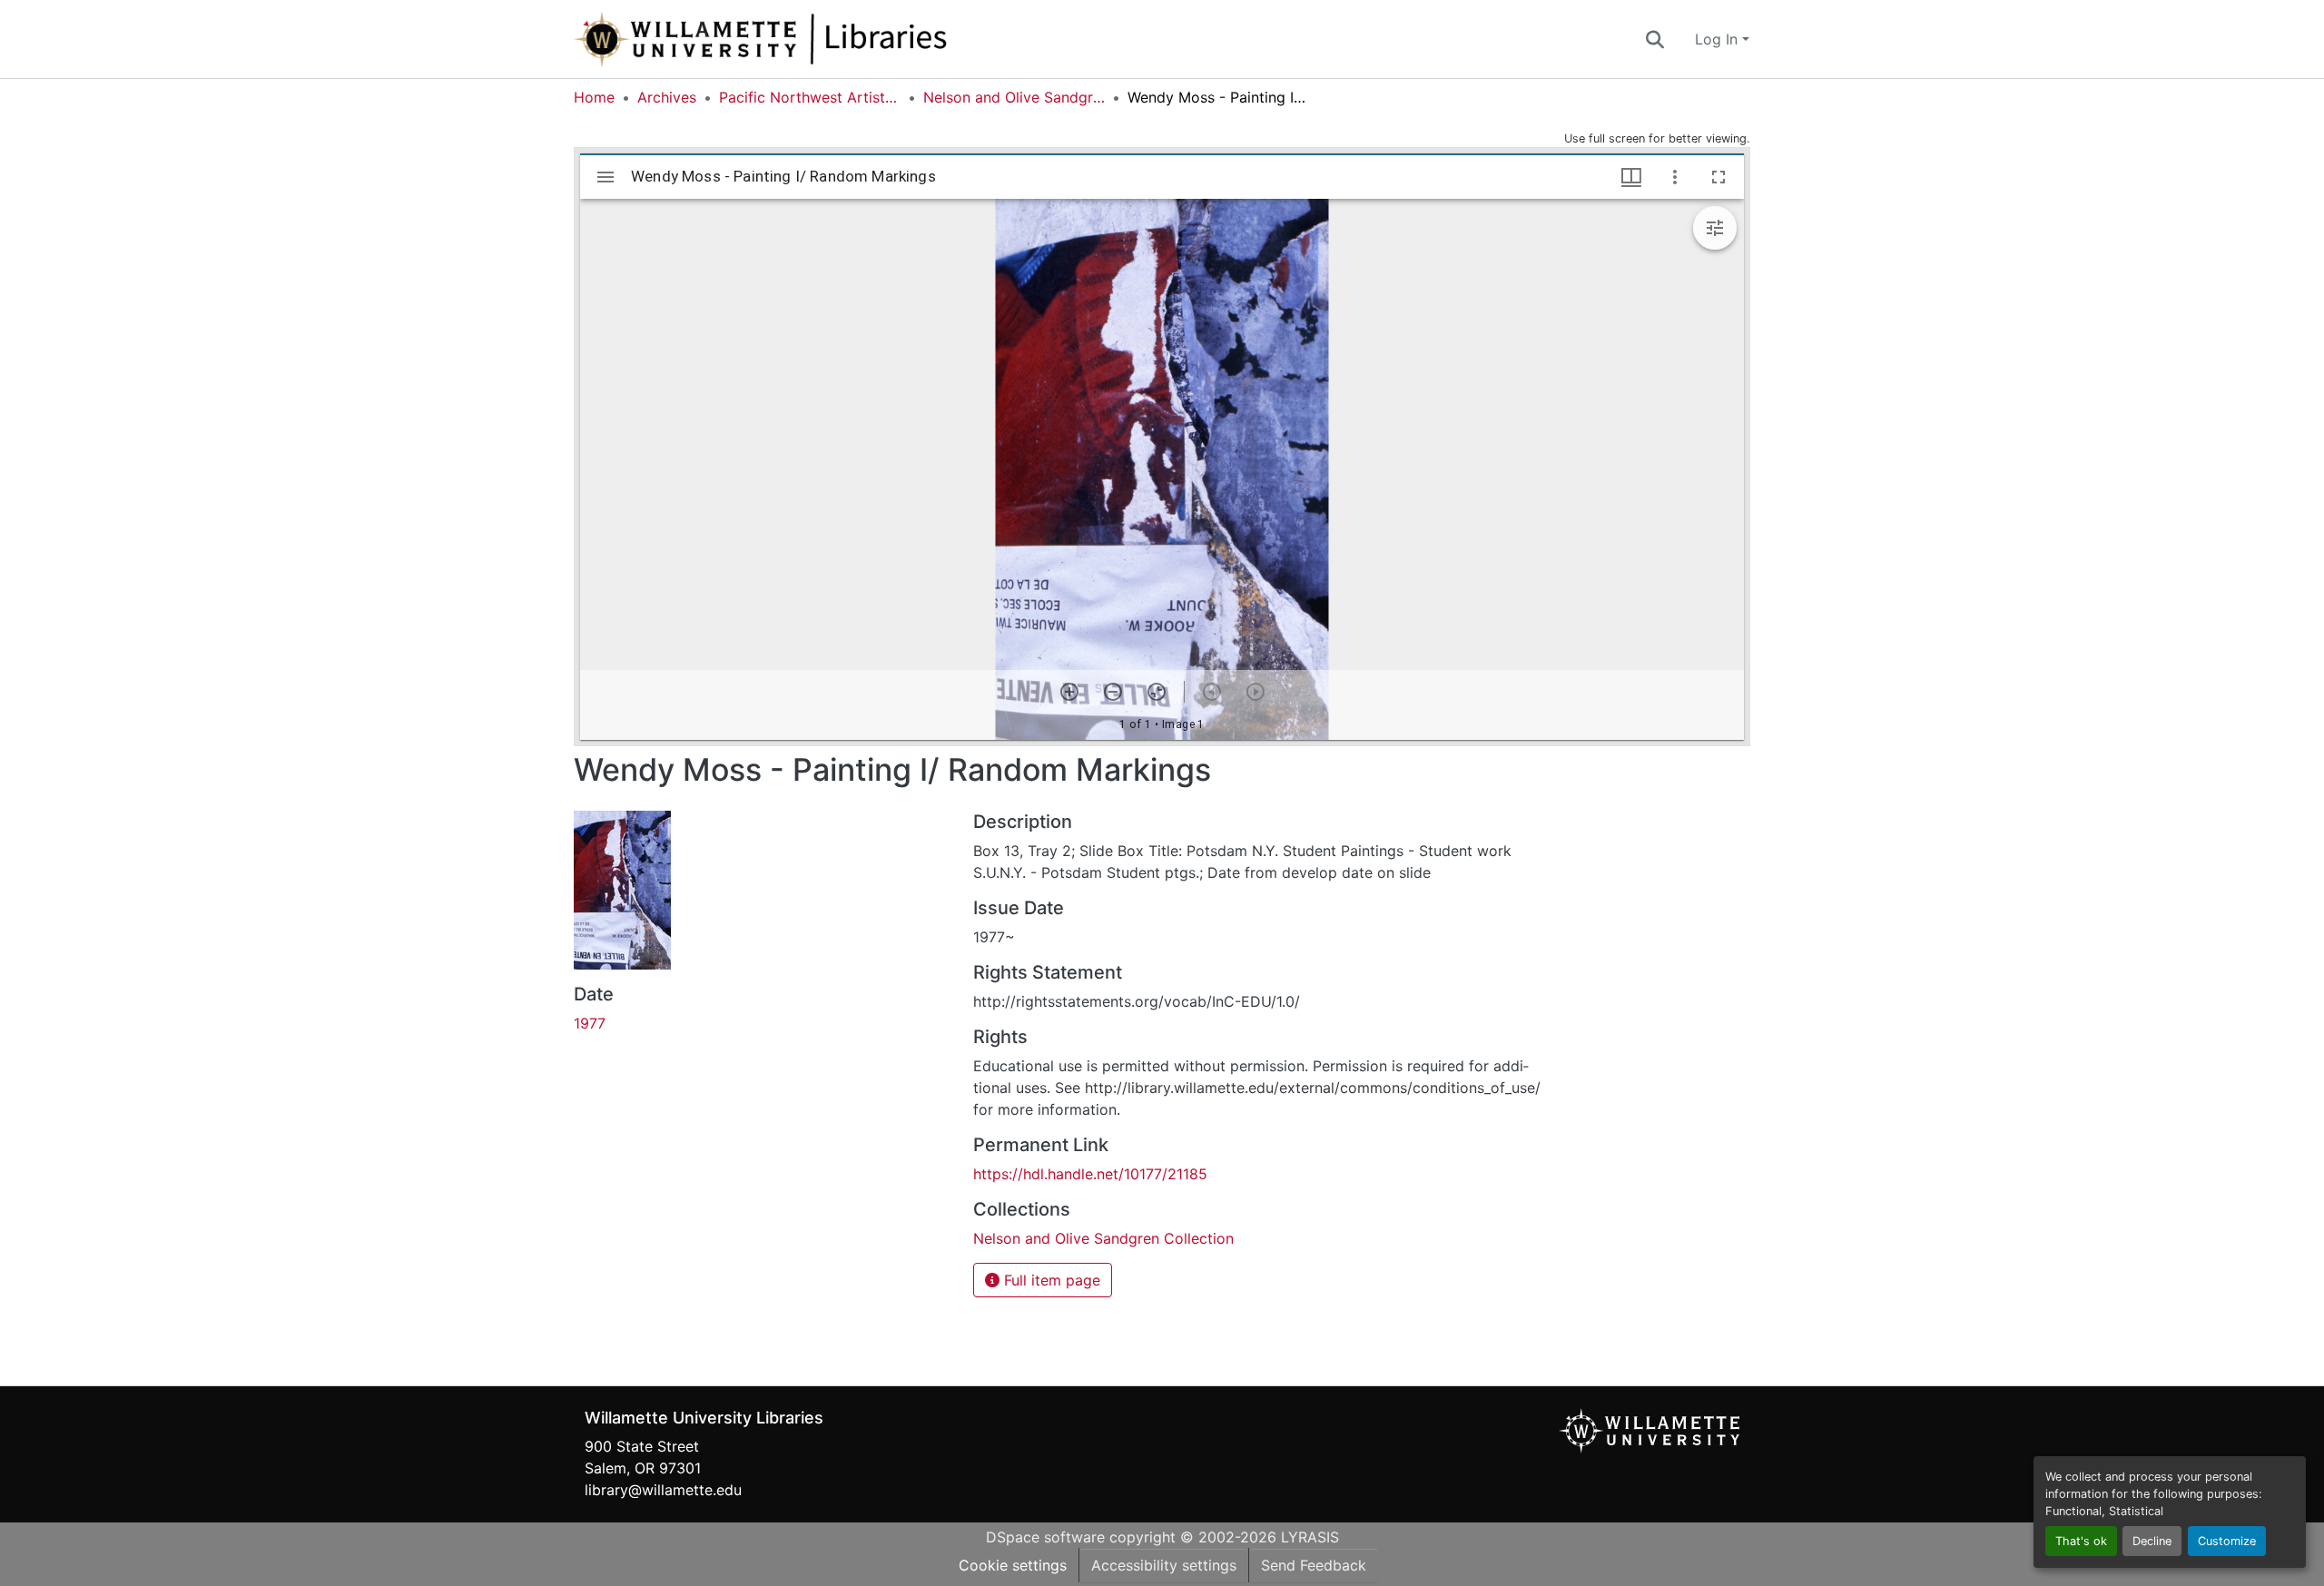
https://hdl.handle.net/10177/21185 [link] (1090, 1174)
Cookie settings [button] (1013, 1565)
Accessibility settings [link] (1164, 1565)
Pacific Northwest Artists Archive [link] (810, 97)
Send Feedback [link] (1314, 1565)
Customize (2227, 1541)
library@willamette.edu (663, 1490)
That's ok (2081, 1541)
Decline (2152, 1541)
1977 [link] (590, 1023)
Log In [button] (1718, 39)
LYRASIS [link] (1310, 1537)
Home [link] (594, 97)
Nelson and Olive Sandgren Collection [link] (1014, 97)
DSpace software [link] (1045, 1537)
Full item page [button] (1050, 1280)
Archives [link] (667, 97)
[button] (821, 39)
